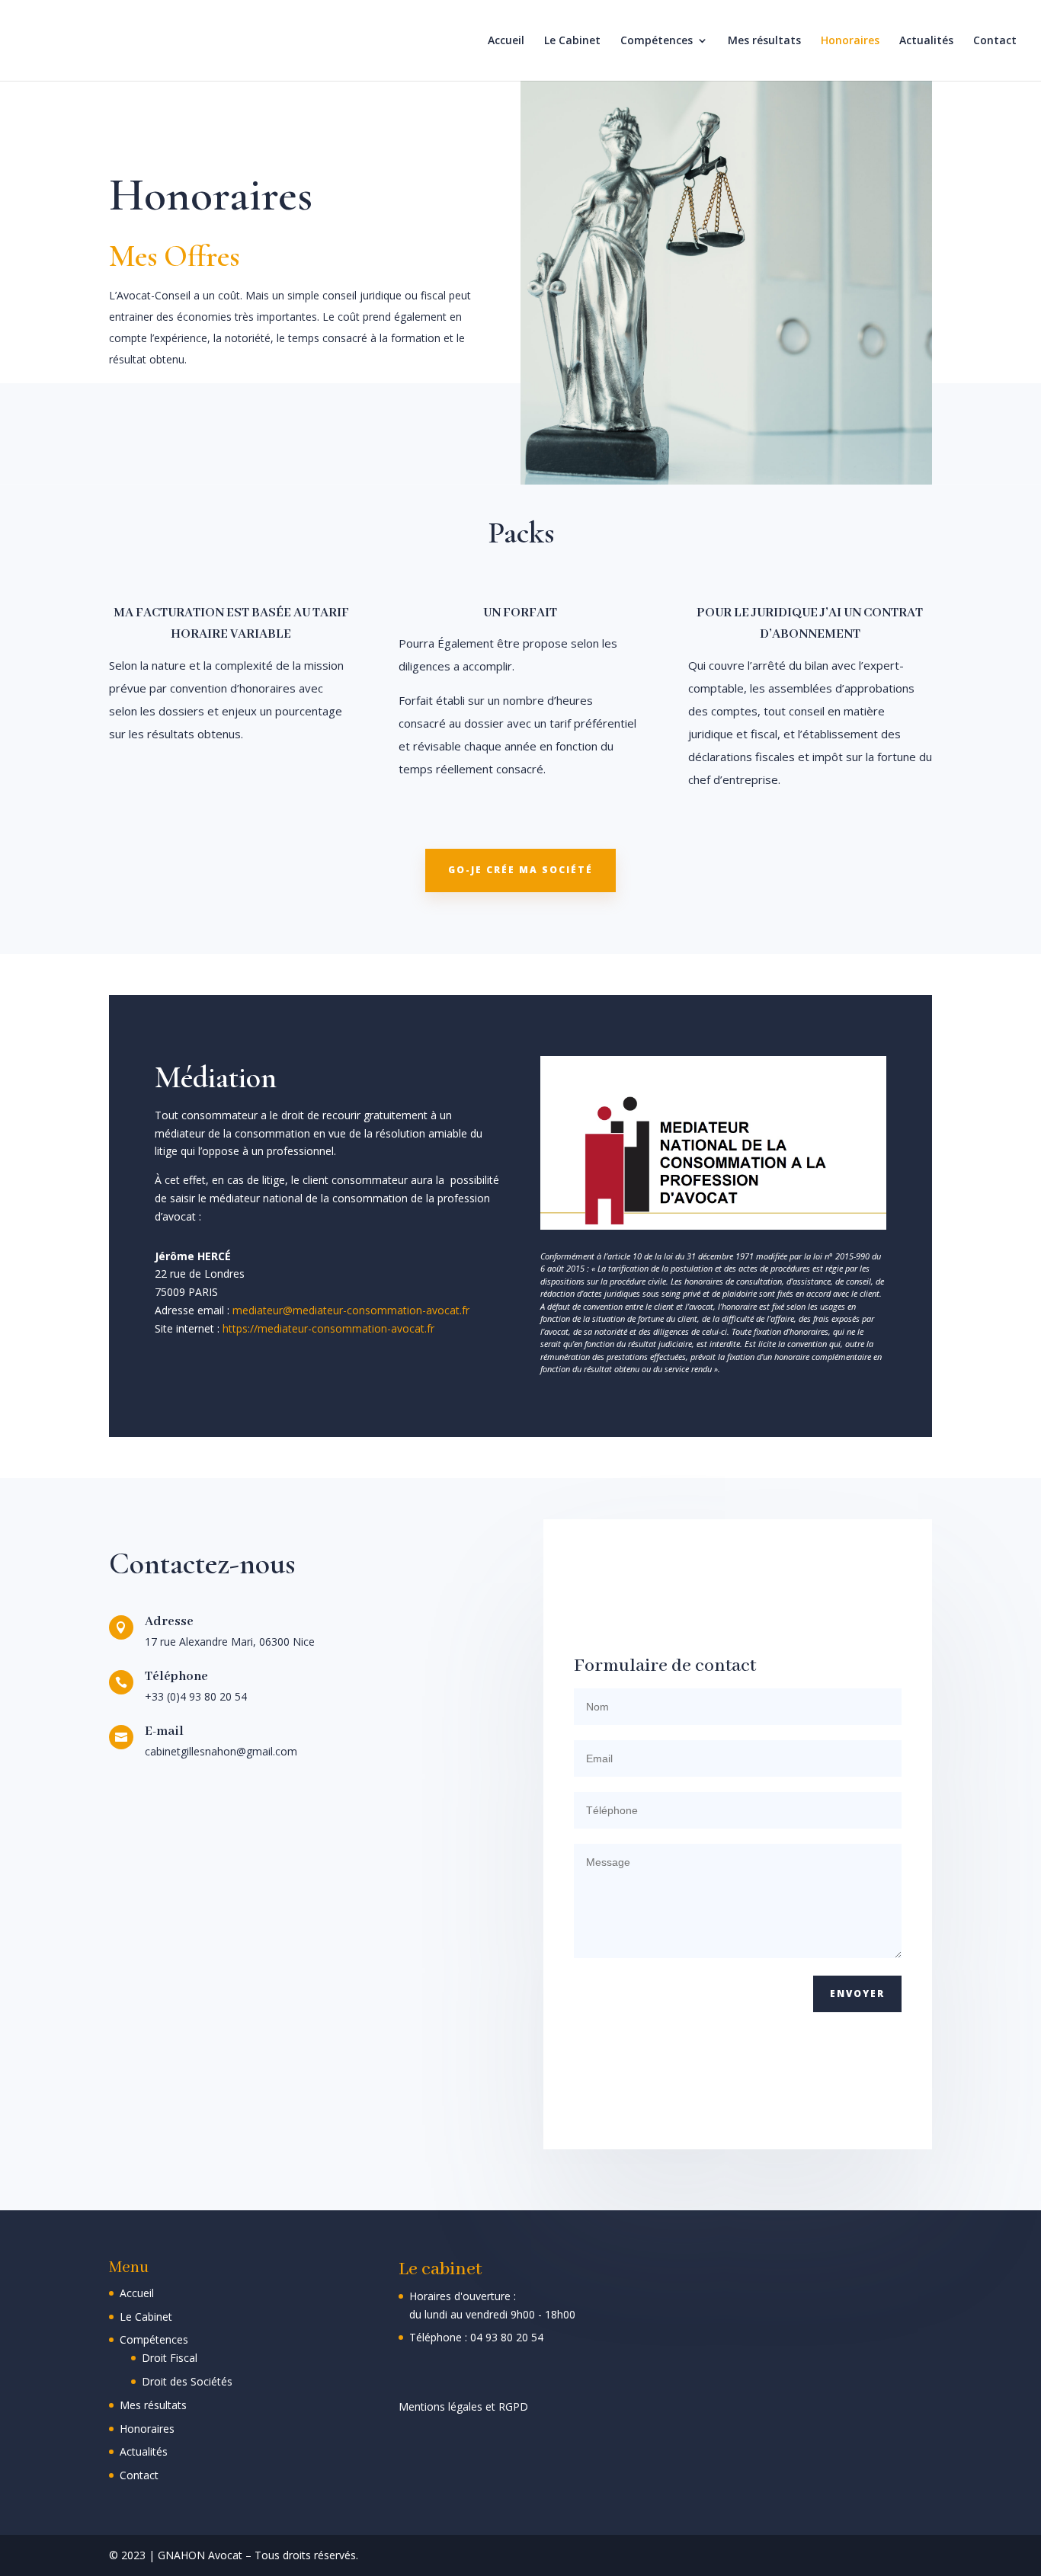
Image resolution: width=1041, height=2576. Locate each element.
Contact (995, 41)
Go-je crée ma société (520, 870)
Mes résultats (764, 41)
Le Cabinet (572, 41)
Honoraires (850, 41)
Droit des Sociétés (187, 2381)
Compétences (657, 41)
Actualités (926, 41)
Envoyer (857, 1994)
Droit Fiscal (170, 2358)
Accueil (506, 41)
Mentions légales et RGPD (463, 2406)
